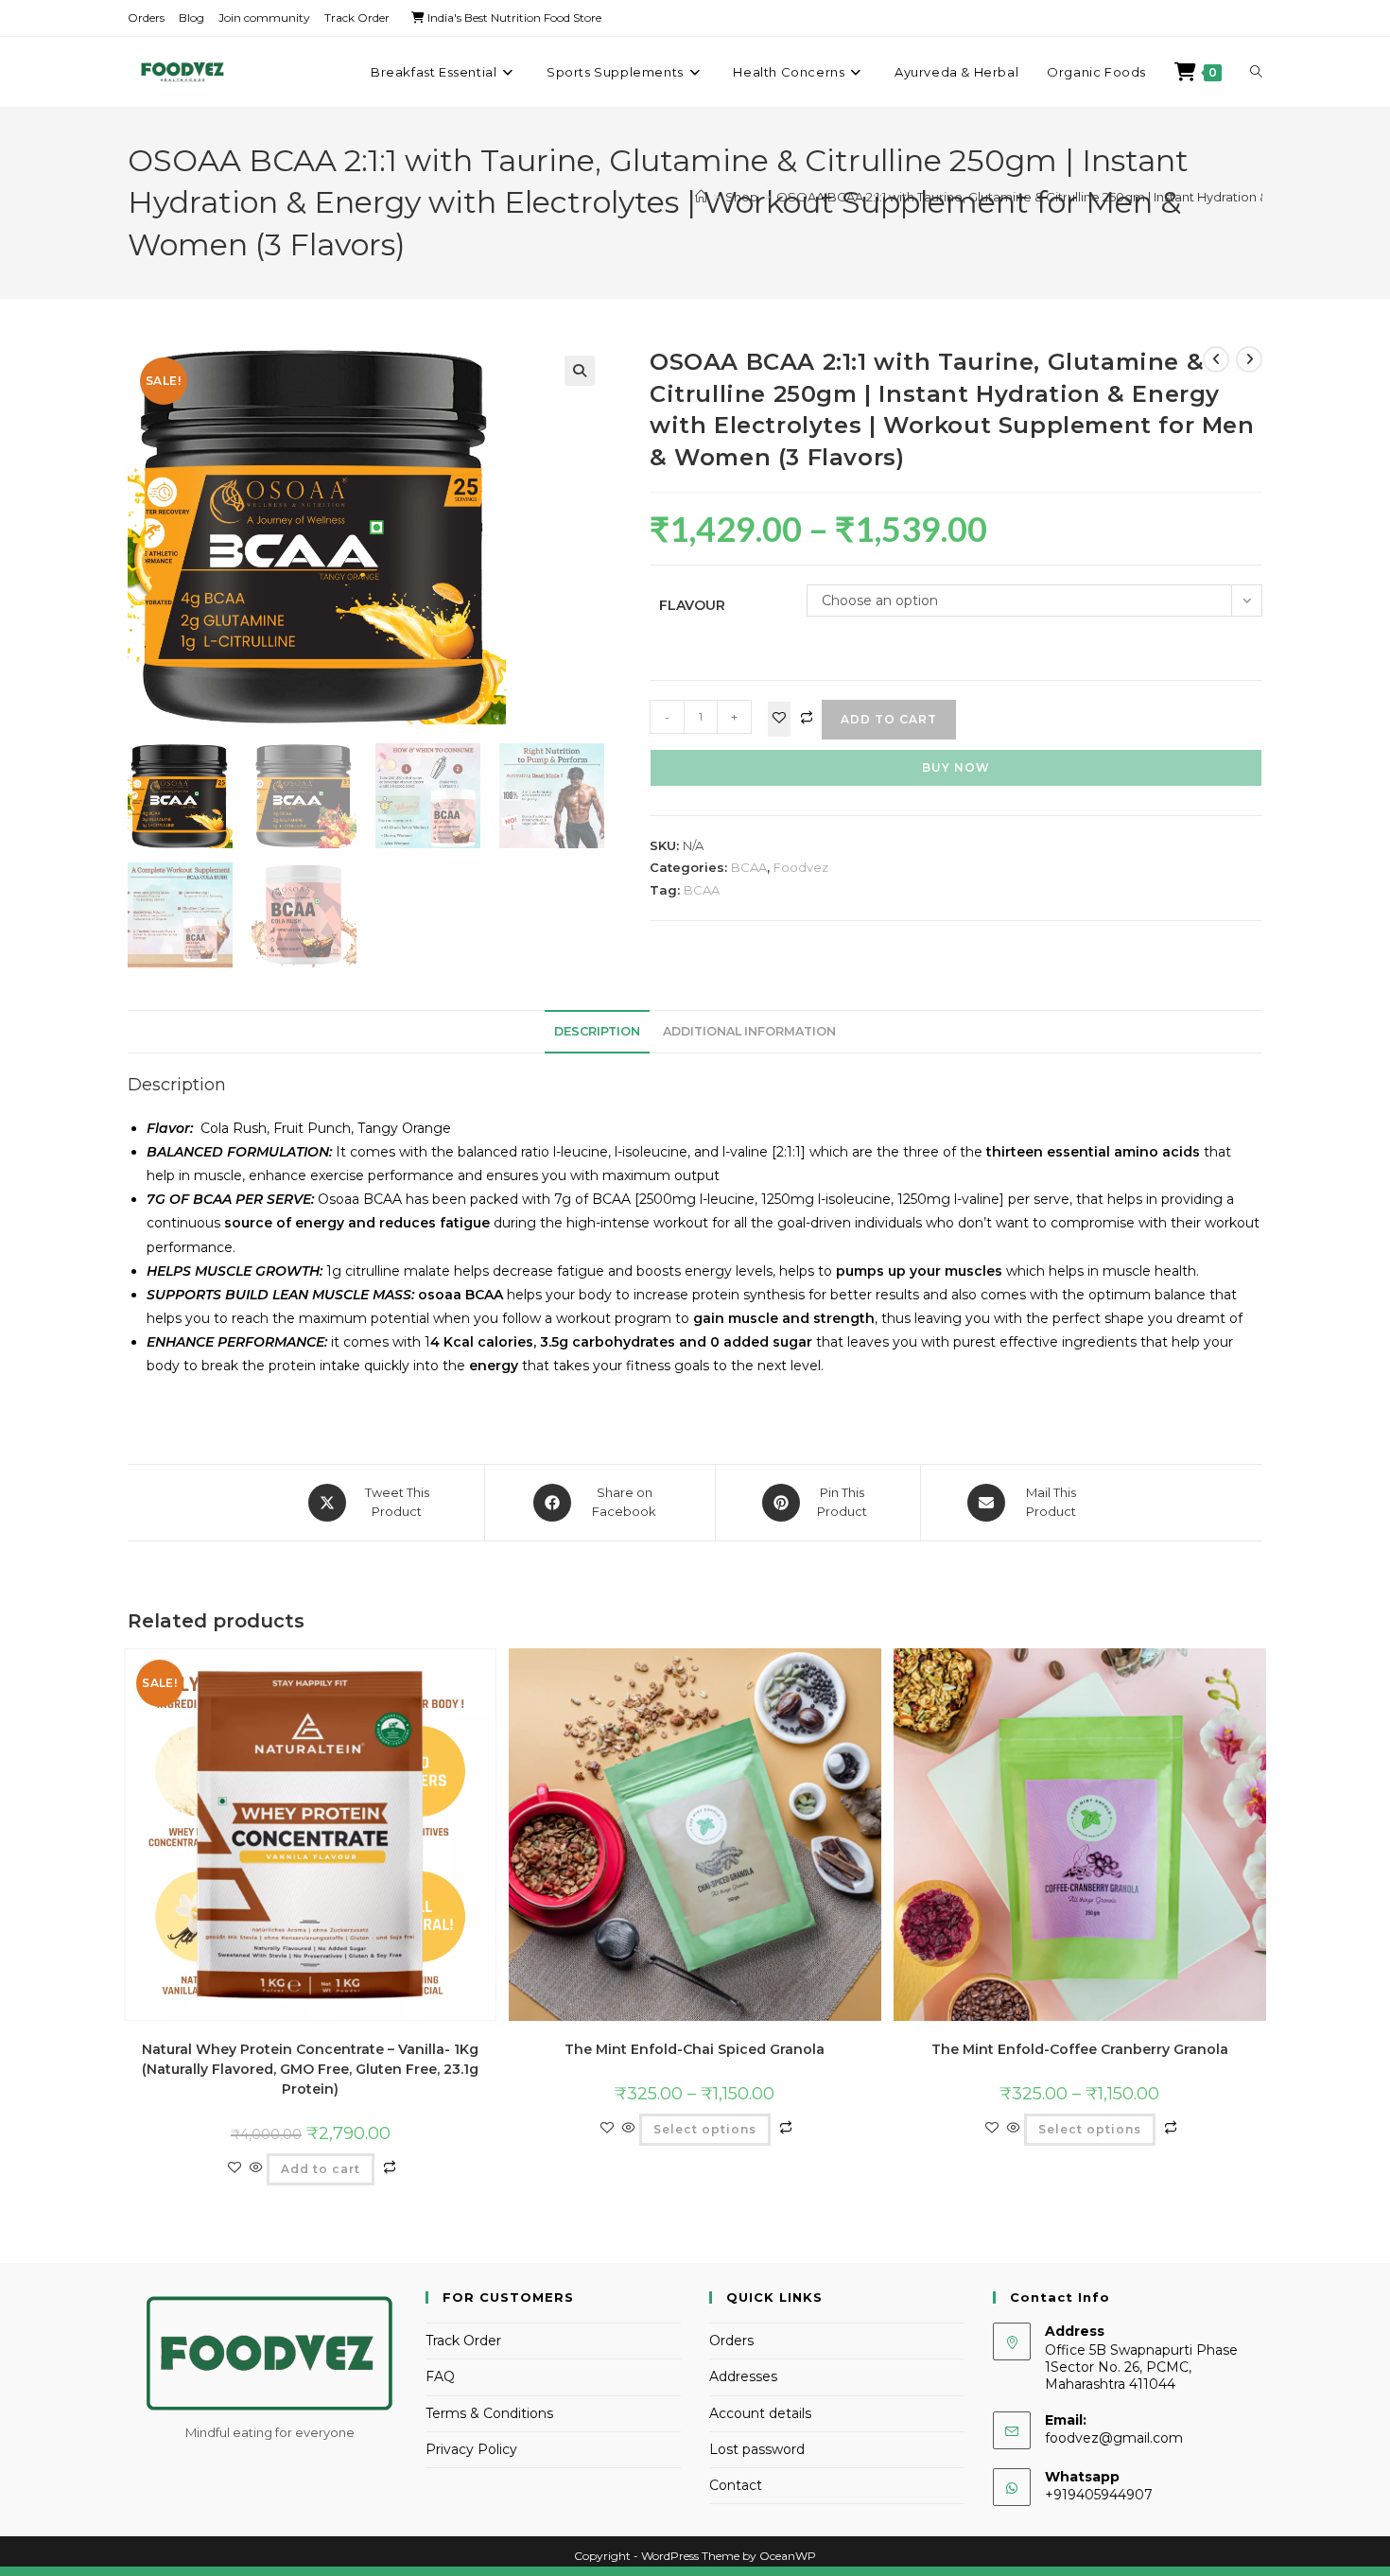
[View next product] (1249, 359)
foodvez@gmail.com (1114, 2438)
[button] (580, 371)
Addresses (743, 2376)
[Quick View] (256, 2168)
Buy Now (956, 767)
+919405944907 (1099, 2495)
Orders (146, 17)
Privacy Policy (471, 2449)
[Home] (701, 197)
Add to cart (889, 719)
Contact (736, 2485)
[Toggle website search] (1256, 72)
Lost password (757, 2449)
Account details (760, 2413)
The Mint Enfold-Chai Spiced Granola (695, 2049)
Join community (264, 17)
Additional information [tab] (749, 1031)
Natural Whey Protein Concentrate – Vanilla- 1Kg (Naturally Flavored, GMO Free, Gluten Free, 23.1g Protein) (310, 2069)
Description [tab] (597, 1031)
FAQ (440, 2376)
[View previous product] (1216, 359)
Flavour (692, 605)
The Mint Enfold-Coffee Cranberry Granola (1080, 2049)
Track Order (357, 17)
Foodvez (801, 867)
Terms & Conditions (489, 2413)
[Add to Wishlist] (779, 719)
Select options (705, 2129)
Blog (191, 17)
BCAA (749, 867)
